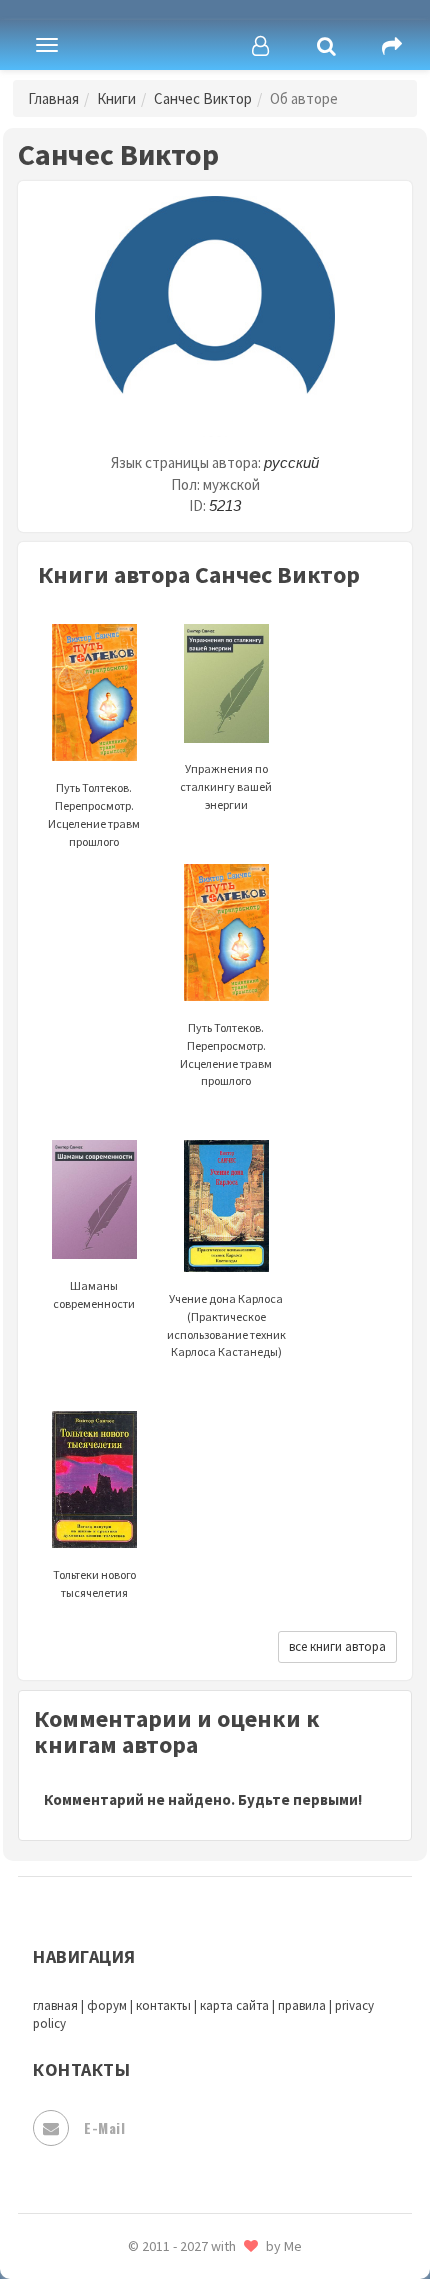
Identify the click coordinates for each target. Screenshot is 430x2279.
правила (302, 2005)
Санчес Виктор (203, 98)
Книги (116, 98)
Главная (53, 98)
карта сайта (234, 2005)
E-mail (104, 2127)
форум (107, 2005)
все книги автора (337, 1646)
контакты (163, 2005)
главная (55, 2005)
